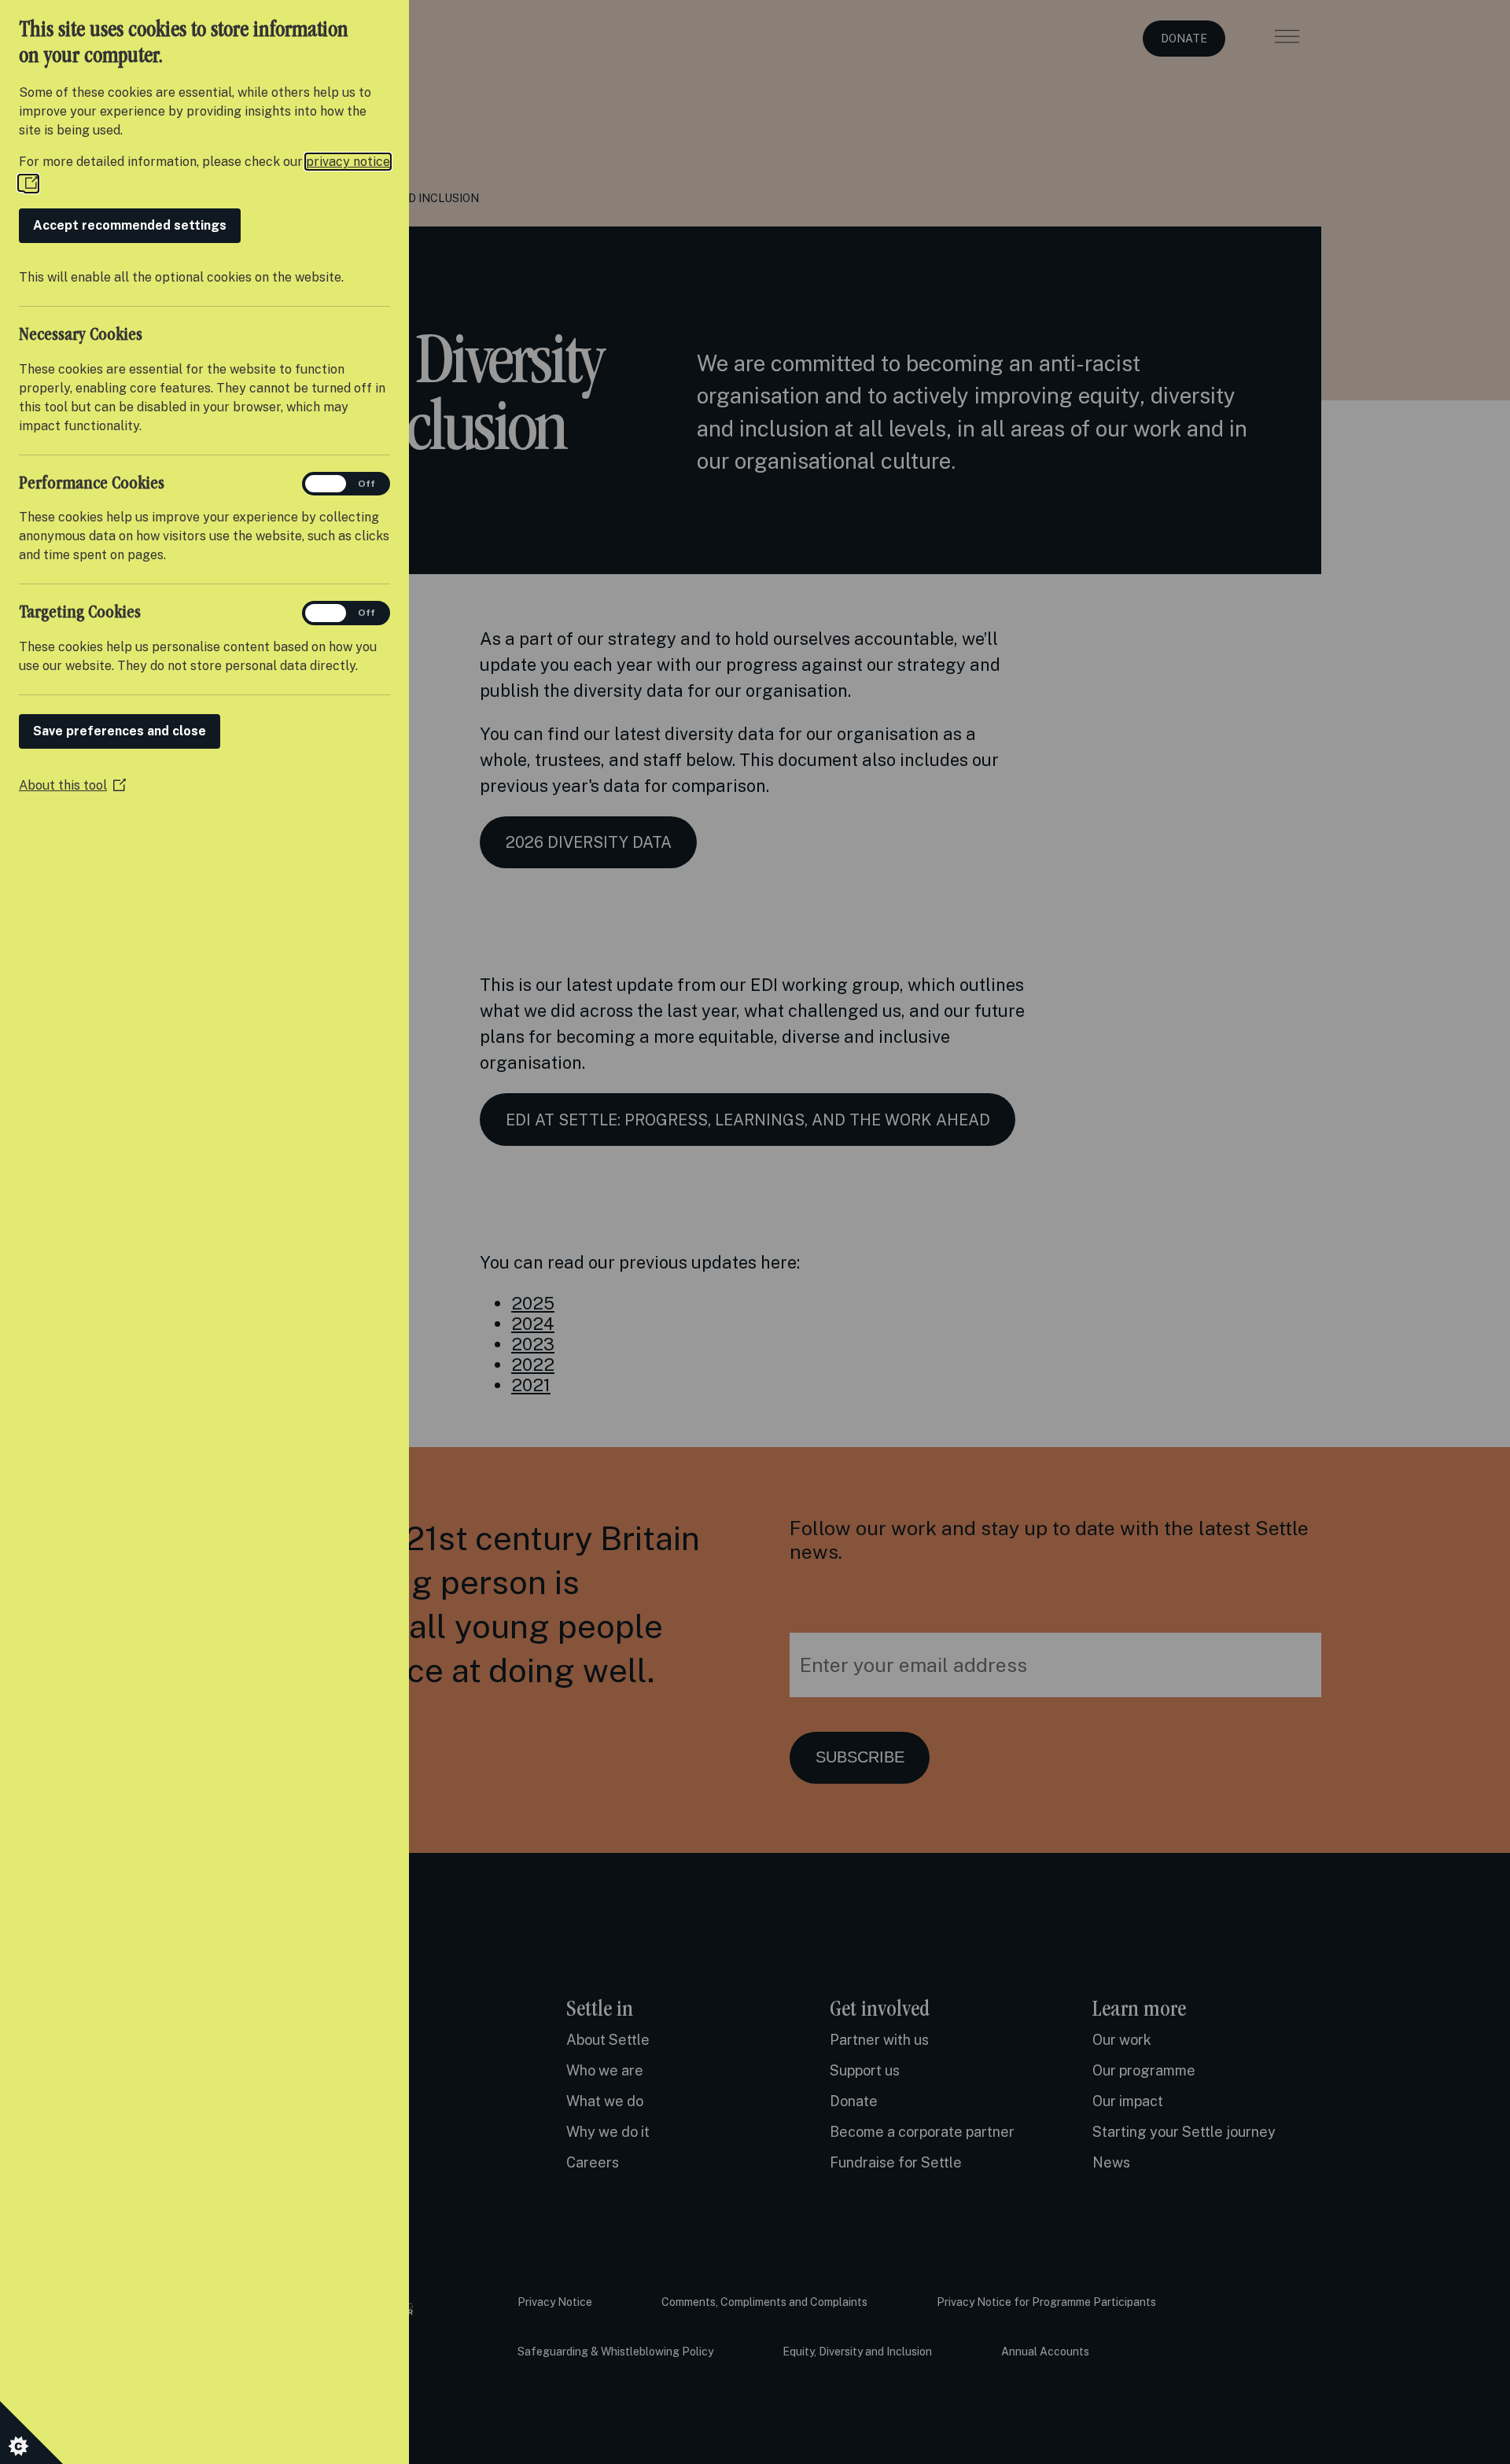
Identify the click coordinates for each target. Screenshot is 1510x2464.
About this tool (72, 785)
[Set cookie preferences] (31, 2433)
